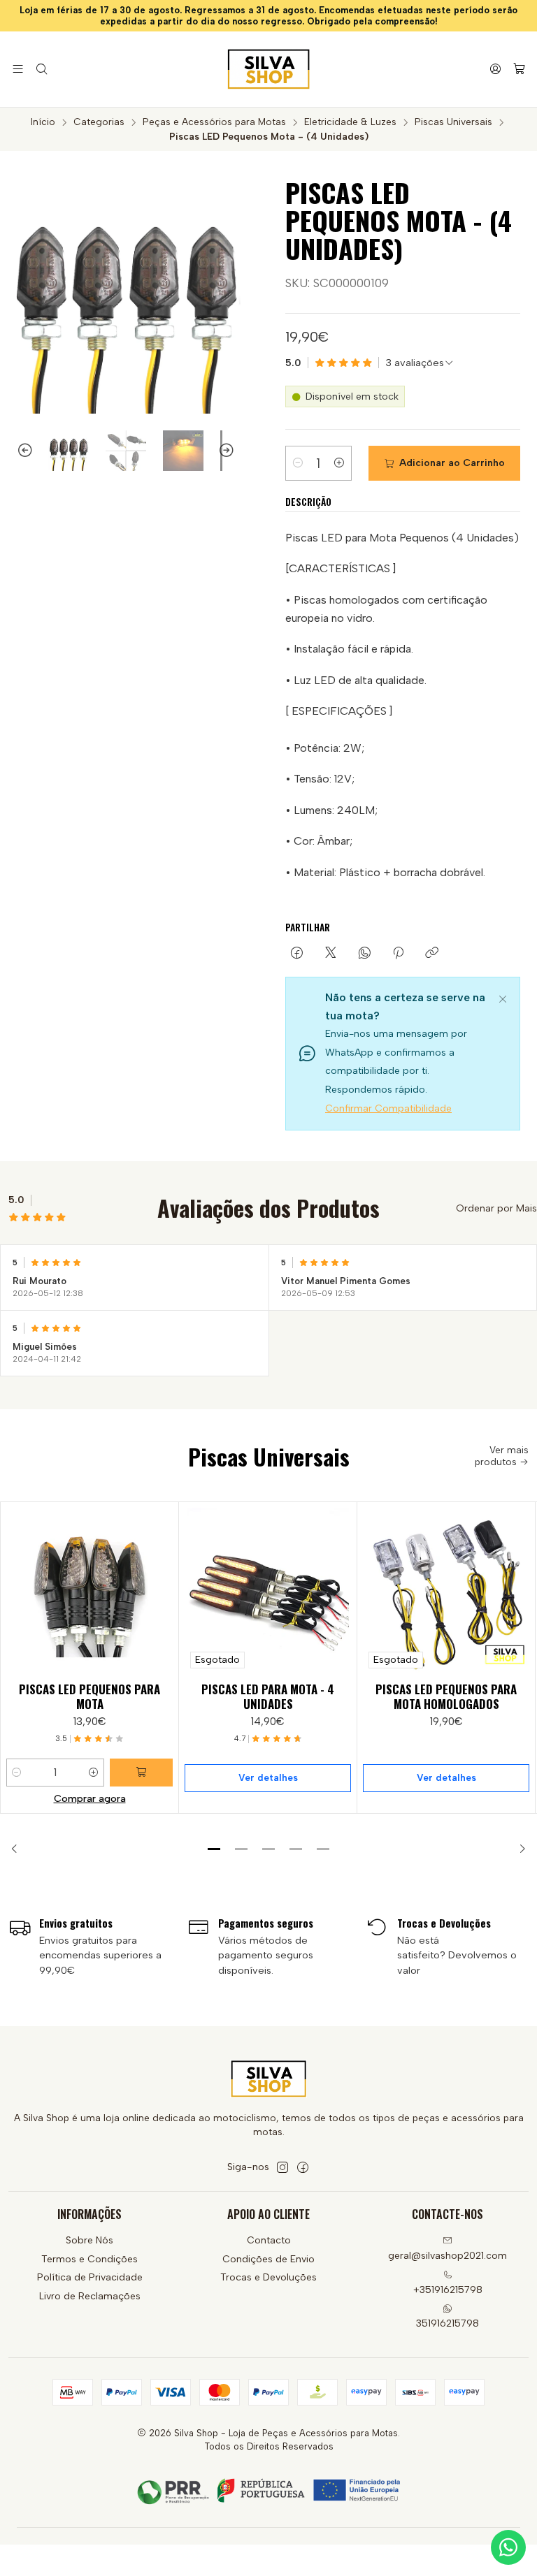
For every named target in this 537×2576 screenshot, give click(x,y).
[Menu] (18, 69)
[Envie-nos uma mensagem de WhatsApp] (508, 2547)
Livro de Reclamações (90, 2296)
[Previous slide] (19, 451)
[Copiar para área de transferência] (432, 954)
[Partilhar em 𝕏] (331, 954)
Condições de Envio (268, 2259)
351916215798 (447, 2323)
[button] (214, 1849)
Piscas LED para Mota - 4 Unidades (268, 1696)
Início (43, 122)
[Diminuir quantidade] (298, 463)
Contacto (269, 2240)
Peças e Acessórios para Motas (214, 122)
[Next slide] (233, 451)
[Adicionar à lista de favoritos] (162, 1588)
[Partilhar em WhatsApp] (365, 954)
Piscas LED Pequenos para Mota (89, 1696)
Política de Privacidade (90, 2277)
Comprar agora (90, 1798)
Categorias (99, 122)
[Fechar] (503, 997)
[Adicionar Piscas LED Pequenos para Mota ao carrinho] (141, 1773)
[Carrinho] (519, 70)
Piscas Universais (453, 122)
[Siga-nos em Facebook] (303, 2167)
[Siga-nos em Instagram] (282, 2167)
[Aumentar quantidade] (339, 463)
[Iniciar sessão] (495, 69)
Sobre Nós (89, 2240)
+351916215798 (448, 2290)
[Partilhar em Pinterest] (398, 954)
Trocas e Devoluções (268, 2277)
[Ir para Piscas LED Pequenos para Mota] (89, 1591)
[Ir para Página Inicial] (268, 69)
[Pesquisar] (41, 69)
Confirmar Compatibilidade (388, 1108)
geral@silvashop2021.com (447, 2256)
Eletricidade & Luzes (350, 122)
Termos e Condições (89, 2259)
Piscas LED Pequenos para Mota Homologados (446, 1696)
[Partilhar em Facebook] (297, 954)
